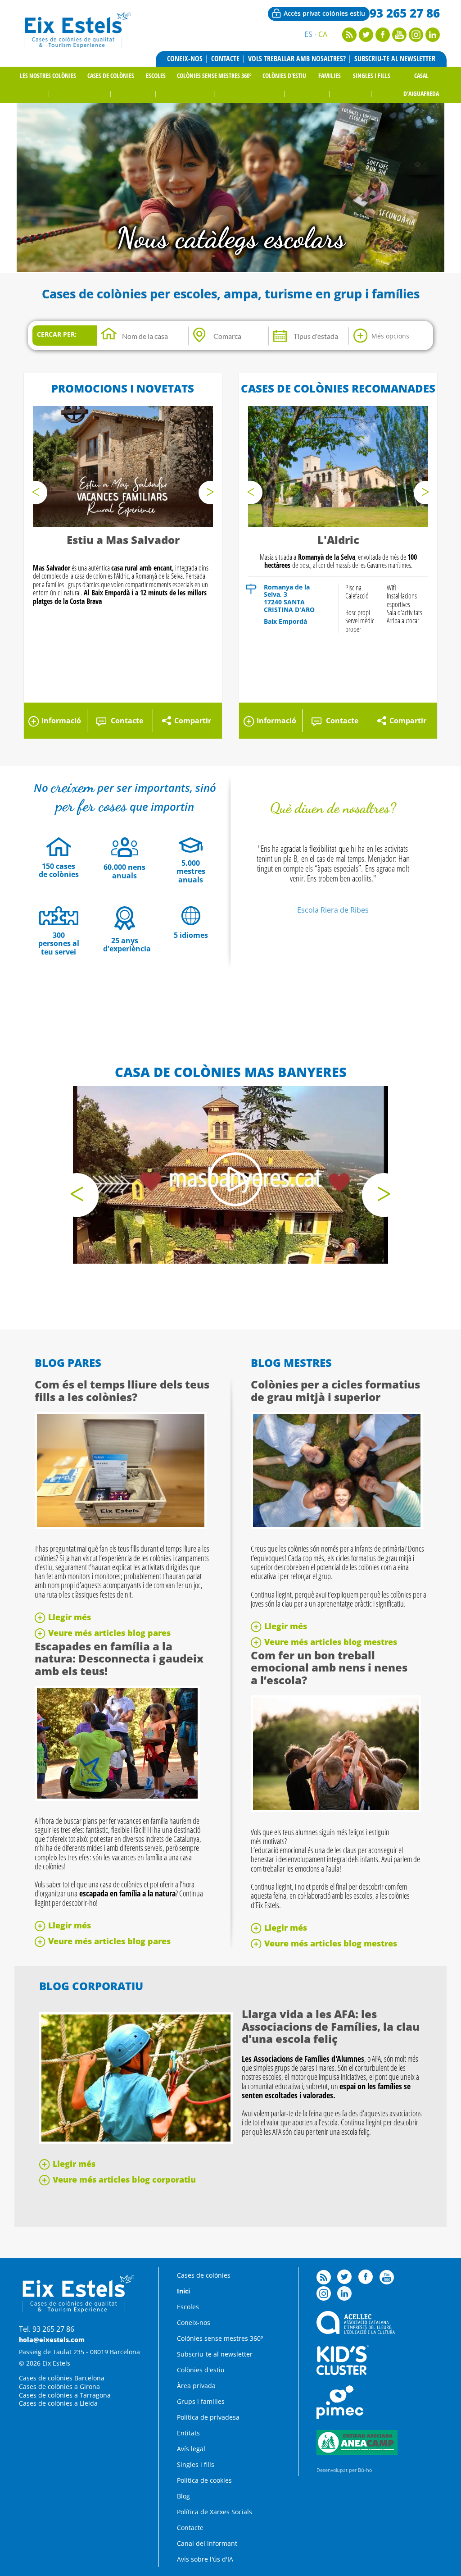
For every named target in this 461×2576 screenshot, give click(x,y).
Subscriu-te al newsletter (395, 59)
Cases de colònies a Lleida (58, 2403)
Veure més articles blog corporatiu (124, 2179)
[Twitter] (366, 39)
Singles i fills (372, 75)
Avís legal (191, 2449)
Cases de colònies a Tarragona (65, 2395)
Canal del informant (207, 2543)
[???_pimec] (340, 2417)
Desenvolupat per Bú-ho (344, 2470)
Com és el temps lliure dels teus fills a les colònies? (122, 1391)
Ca (323, 34)
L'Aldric (338, 540)
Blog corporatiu (91, 1986)
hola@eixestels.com (52, 2340)
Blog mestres (291, 1363)
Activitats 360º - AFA (230, 238)
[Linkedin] (433, 39)
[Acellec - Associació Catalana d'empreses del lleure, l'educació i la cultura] (355, 2332)
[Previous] (36, 493)
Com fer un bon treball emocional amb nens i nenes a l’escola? (329, 1667)
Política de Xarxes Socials (215, 2512)
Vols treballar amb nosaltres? (297, 59)
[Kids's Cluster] (343, 2373)
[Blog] (349, 39)
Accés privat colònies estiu (324, 13)
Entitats (188, 2433)
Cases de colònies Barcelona (62, 2378)
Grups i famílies (201, 2401)
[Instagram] (416, 39)
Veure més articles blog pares (109, 1633)
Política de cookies (204, 2480)
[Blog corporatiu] (136, 2141)
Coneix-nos (185, 59)
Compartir (193, 721)
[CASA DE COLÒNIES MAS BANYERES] (230, 1175)
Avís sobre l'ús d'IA (205, 2559)
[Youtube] (399, 39)
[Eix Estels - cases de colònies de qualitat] (77, 47)
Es (308, 34)
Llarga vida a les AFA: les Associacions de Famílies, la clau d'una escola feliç (331, 2026)
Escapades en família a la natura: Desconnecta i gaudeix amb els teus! (119, 1658)
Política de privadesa (208, 2417)
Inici (183, 2291)
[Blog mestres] (337, 1526)
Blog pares (68, 1363)
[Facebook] (383, 39)
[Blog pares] (121, 1526)
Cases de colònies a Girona (59, 2386)
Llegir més (70, 1617)
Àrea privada (196, 2386)
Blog (183, 2496)
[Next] (210, 493)
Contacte (225, 59)
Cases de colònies (111, 75)
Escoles (156, 75)
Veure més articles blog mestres (331, 1642)
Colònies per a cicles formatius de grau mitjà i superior (335, 1391)
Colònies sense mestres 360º (214, 75)
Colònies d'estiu (284, 75)
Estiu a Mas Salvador (123, 540)
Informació (61, 721)
